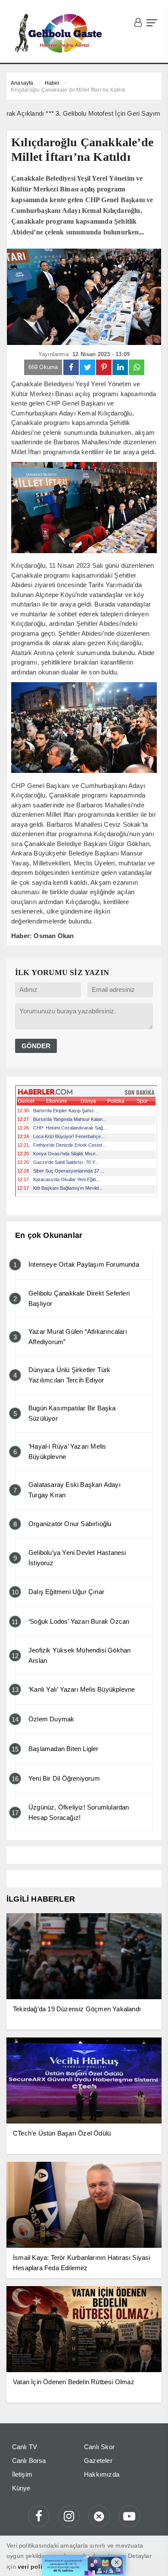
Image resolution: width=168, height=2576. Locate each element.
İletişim (22, 2474)
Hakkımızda (102, 2474)
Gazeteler (98, 2461)
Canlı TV (25, 2447)
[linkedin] (120, 367)
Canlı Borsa (29, 2461)
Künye (21, 2488)
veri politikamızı (41, 2567)
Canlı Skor (99, 2447)
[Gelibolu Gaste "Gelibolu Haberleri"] (60, 34)
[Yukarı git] (151, 2559)
